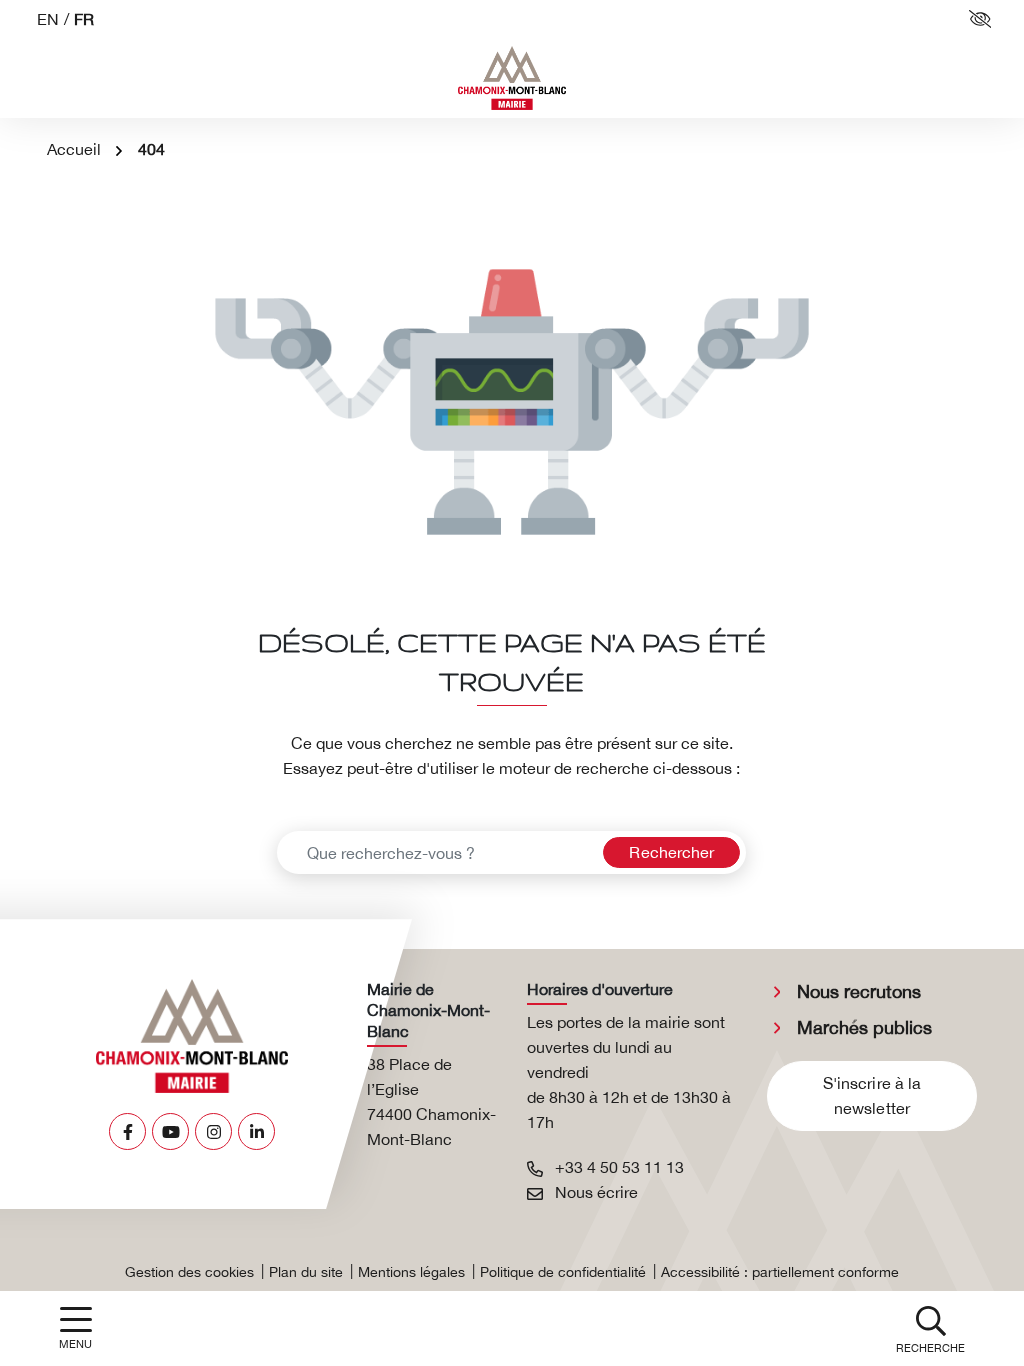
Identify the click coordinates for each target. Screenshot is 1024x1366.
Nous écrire (594, 1192)
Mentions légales (411, 1272)
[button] (930, 1328)
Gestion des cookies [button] (189, 1272)
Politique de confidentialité (563, 1272)
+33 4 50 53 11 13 (617, 1167)
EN (48, 19)
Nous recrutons (859, 991)
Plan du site (306, 1272)
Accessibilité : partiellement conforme (780, 1272)
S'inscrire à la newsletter (872, 1095)
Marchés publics (864, 1027)
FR (84, 19)
